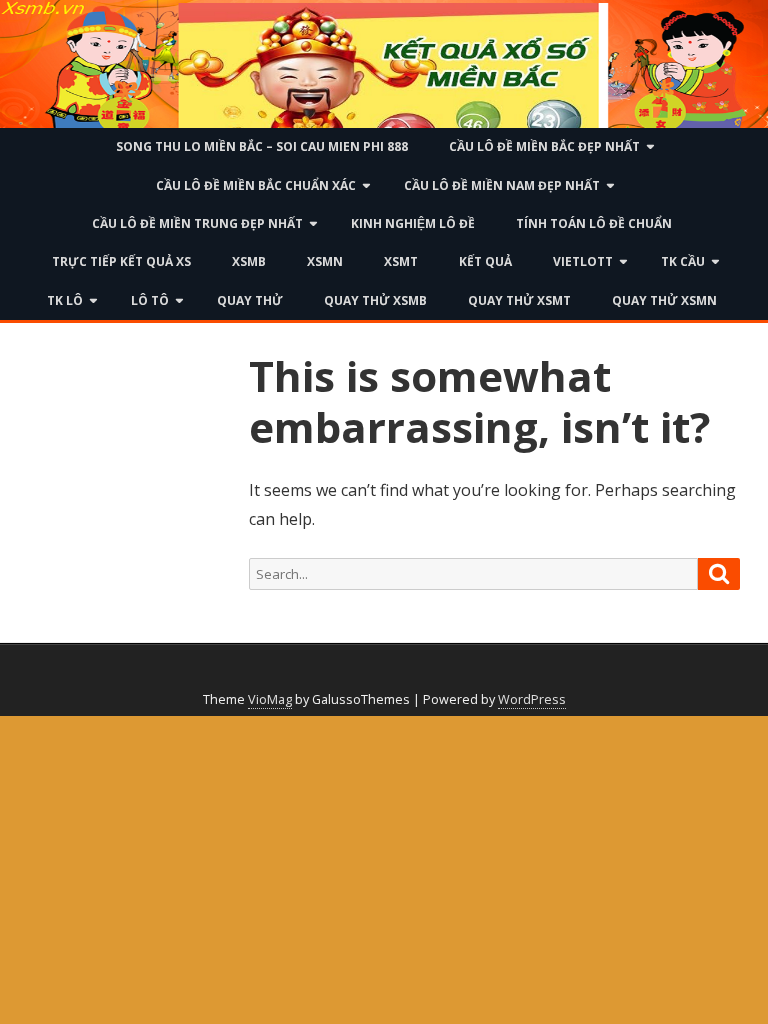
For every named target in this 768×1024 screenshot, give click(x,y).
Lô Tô (150, 300)
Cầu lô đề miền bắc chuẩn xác (256, 185)
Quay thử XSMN (664, 300)
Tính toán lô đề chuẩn (594, 223)
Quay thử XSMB (375, 300)
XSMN (325, 261)
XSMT (401, 261)
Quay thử (250, 300)
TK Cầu (683, 261)
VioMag (270, 699)
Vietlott (583, 261)
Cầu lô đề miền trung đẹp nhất (197, 223)
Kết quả (485, 261)
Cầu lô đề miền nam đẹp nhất (502, 185)
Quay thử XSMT (519, 300)
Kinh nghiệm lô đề (413, 223)
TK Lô (65, 300)
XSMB (249, 261)
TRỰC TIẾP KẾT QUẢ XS (121, 261)
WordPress (532, 699)
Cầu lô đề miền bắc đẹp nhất (544, 146)
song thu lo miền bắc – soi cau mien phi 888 (262, 146)
